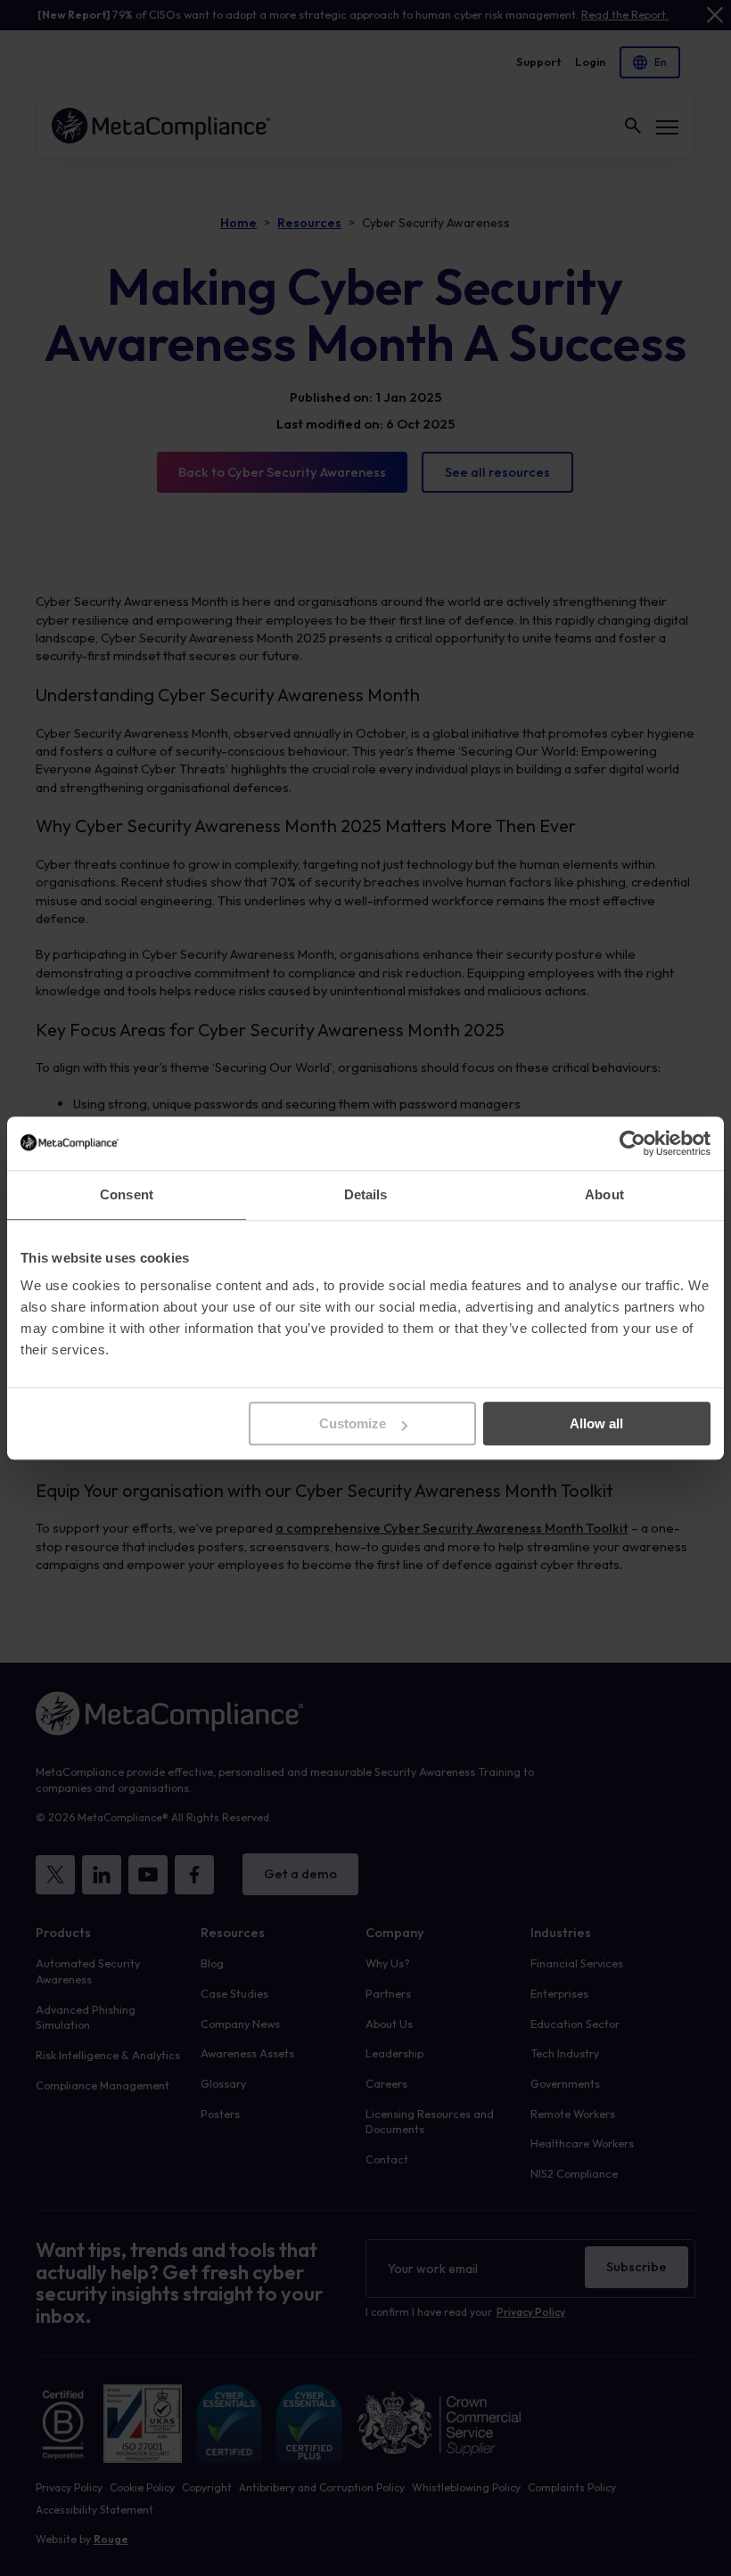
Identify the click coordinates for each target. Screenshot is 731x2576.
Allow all (596, 1423)
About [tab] (604, 1194)
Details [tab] (366, 1194)
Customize (353, 1423)
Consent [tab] (127, 1194)
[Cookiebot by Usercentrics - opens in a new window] (632, 1143)
